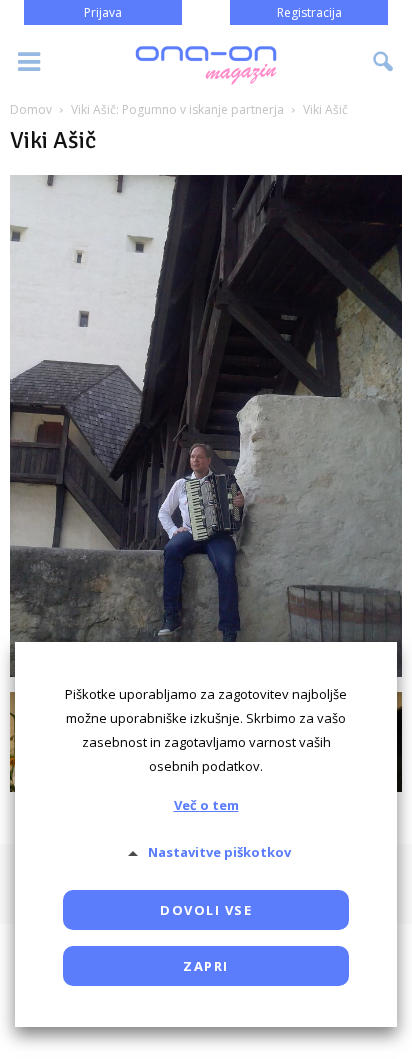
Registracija (309, 12)
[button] (384, 62)
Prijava (103, 12)
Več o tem (206, 805)
